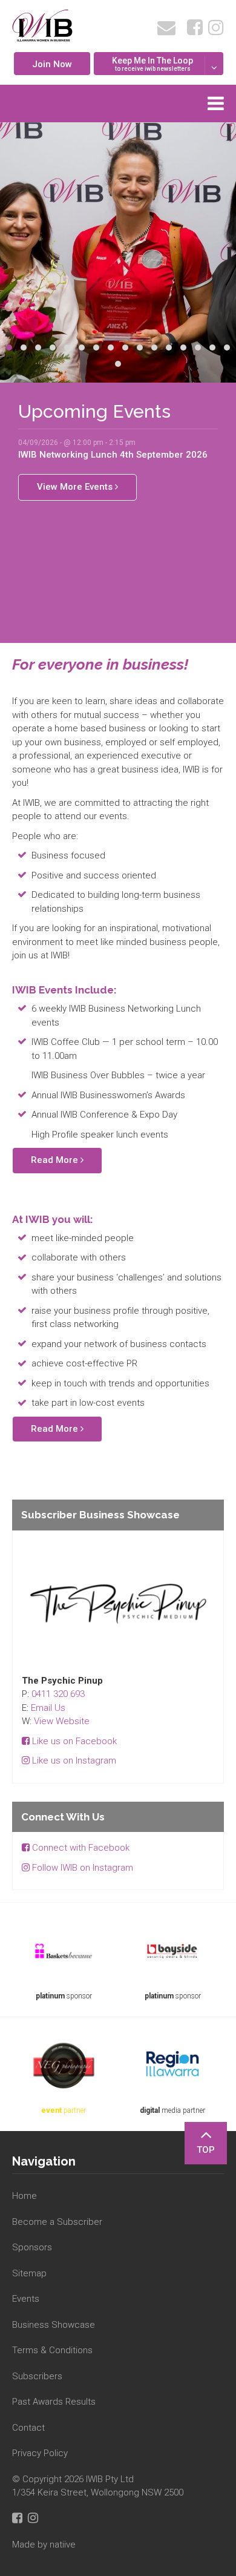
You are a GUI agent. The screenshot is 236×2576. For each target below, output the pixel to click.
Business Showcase (54, 2325)
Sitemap (29, 2273)
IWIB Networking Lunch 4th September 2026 (113, 455)
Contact (28, 2428)
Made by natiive (44, 2545)
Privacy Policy (40, 2453)
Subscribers (37, 2376)
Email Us (48, 1708)
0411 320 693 (58, 1694)
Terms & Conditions (52, 2350)
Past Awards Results (54, 2402)
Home (25, 2196)
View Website (62, 1721)
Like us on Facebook (73, 1741)
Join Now (52, 64)
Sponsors (32, 2247)
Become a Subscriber (57, 2222)
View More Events (76, 487)
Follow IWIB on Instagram (81, 1868)
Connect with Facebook (80, 1848)
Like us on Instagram (73, 1761)
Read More (56, 1160)
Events (26, 2299)
